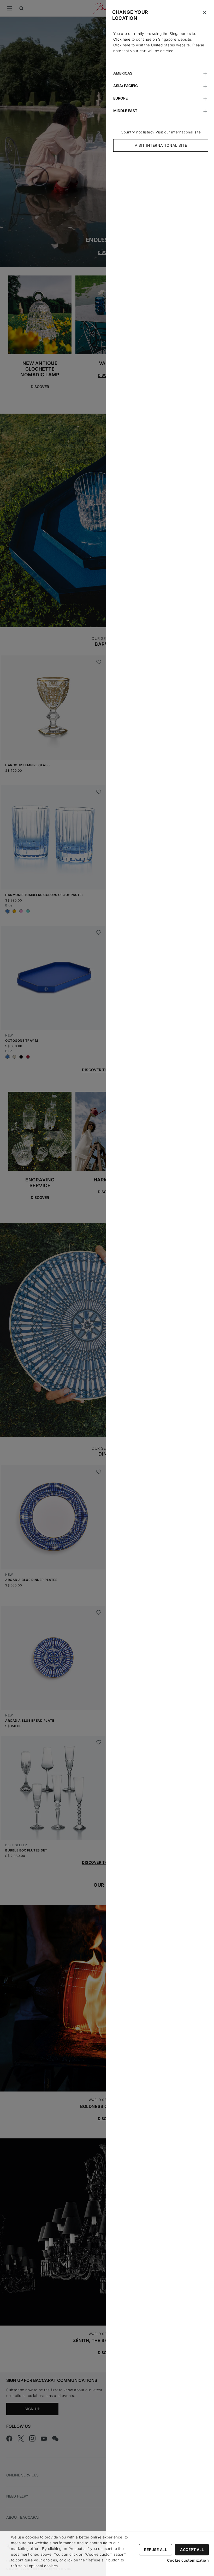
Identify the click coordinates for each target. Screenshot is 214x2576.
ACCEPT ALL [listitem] (192, 2550)
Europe (120, 98)
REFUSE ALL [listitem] (156, 2550)
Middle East (125, 111)
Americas (123, 73)
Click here (122, 39)
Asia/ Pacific (126, 86)
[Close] (205, 13)
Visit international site (161, 145)
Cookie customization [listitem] (188, 2560)
